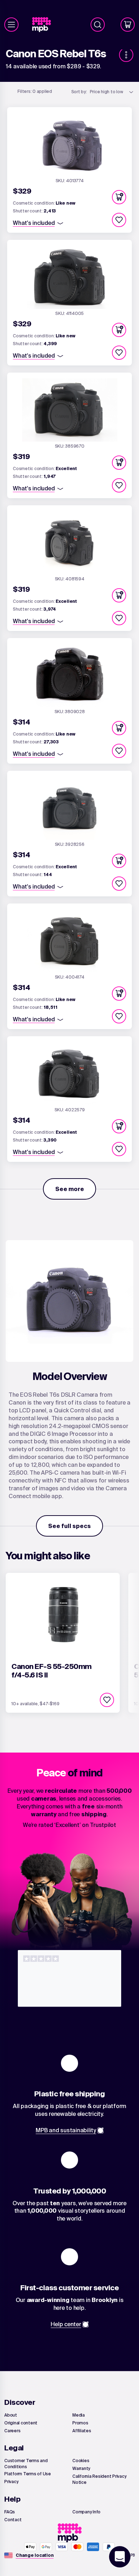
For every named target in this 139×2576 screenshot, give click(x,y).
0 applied (35, 91)
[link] (44, 25)
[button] (119, 197)
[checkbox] (119, 220)
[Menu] (11, 25)
